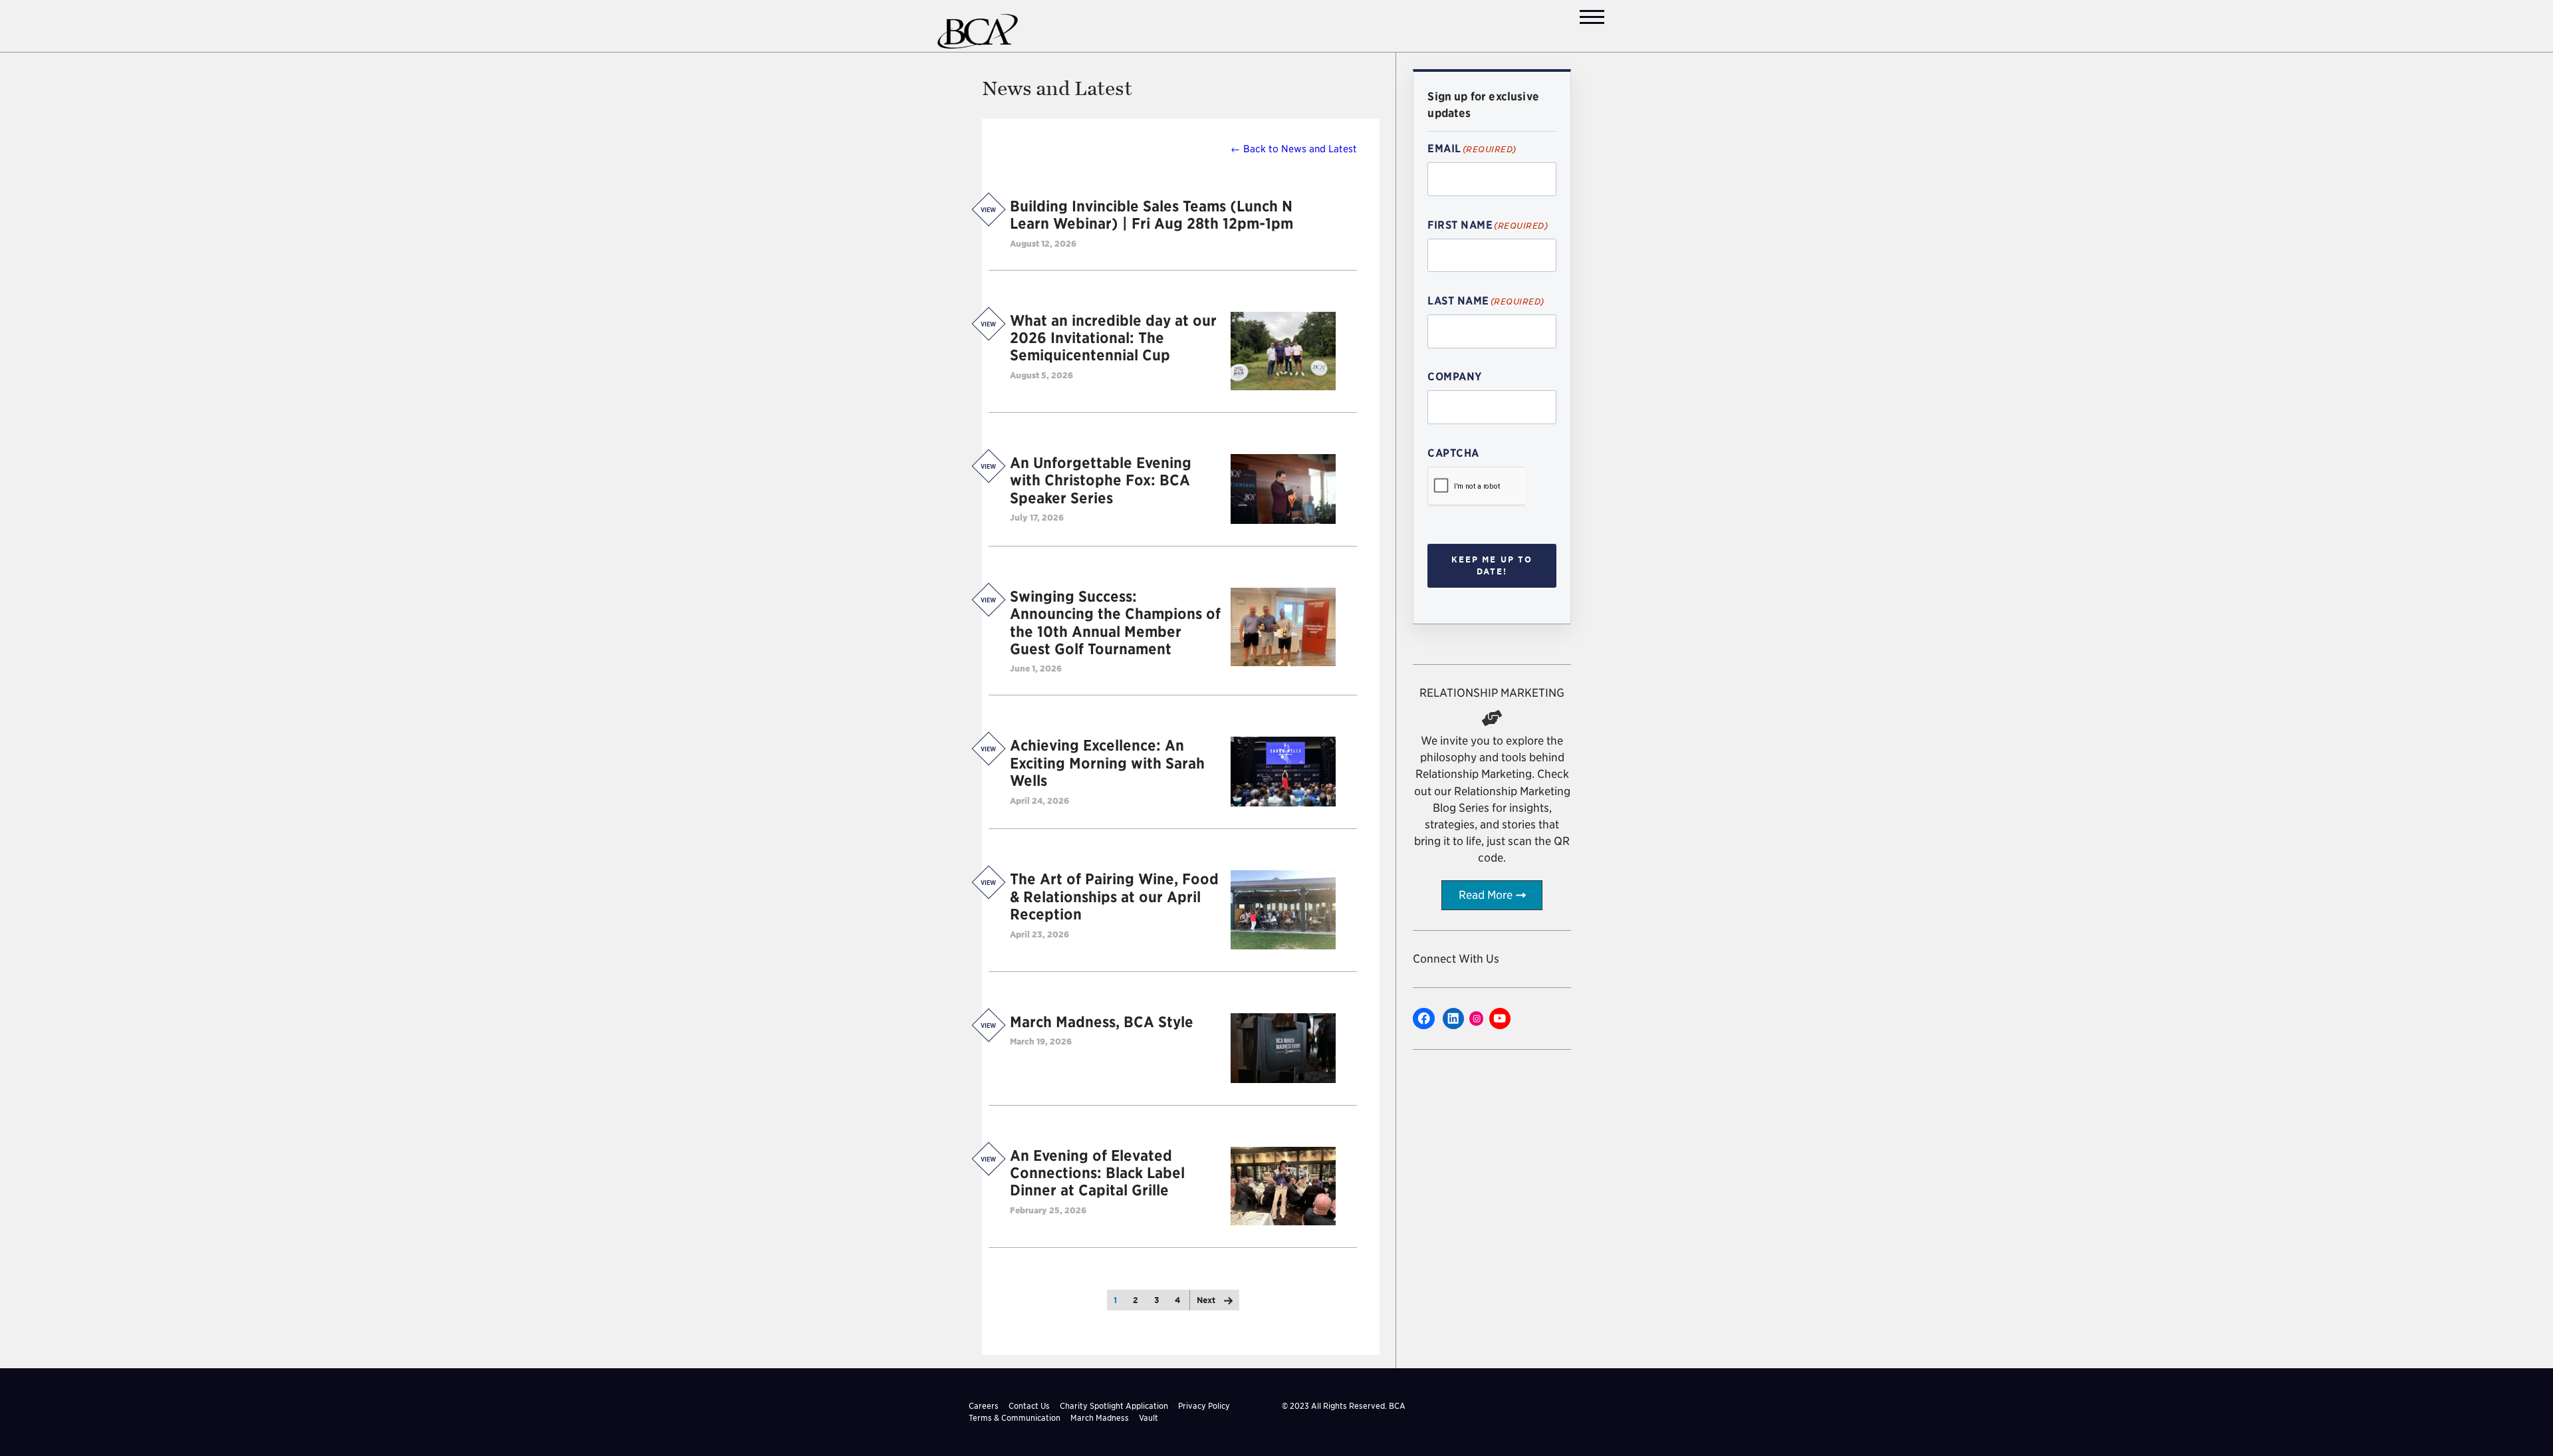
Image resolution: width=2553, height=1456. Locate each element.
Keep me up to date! (1492, 565)
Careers (984, 1406)
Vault (1149, 1418)
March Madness (1100, 1418)
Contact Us (1029, 1406)
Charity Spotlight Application (1114, 1406)
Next (1207, 1300)
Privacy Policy (1204, 1406)
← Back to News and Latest (1294, 149)
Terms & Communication (1015, 1418)
